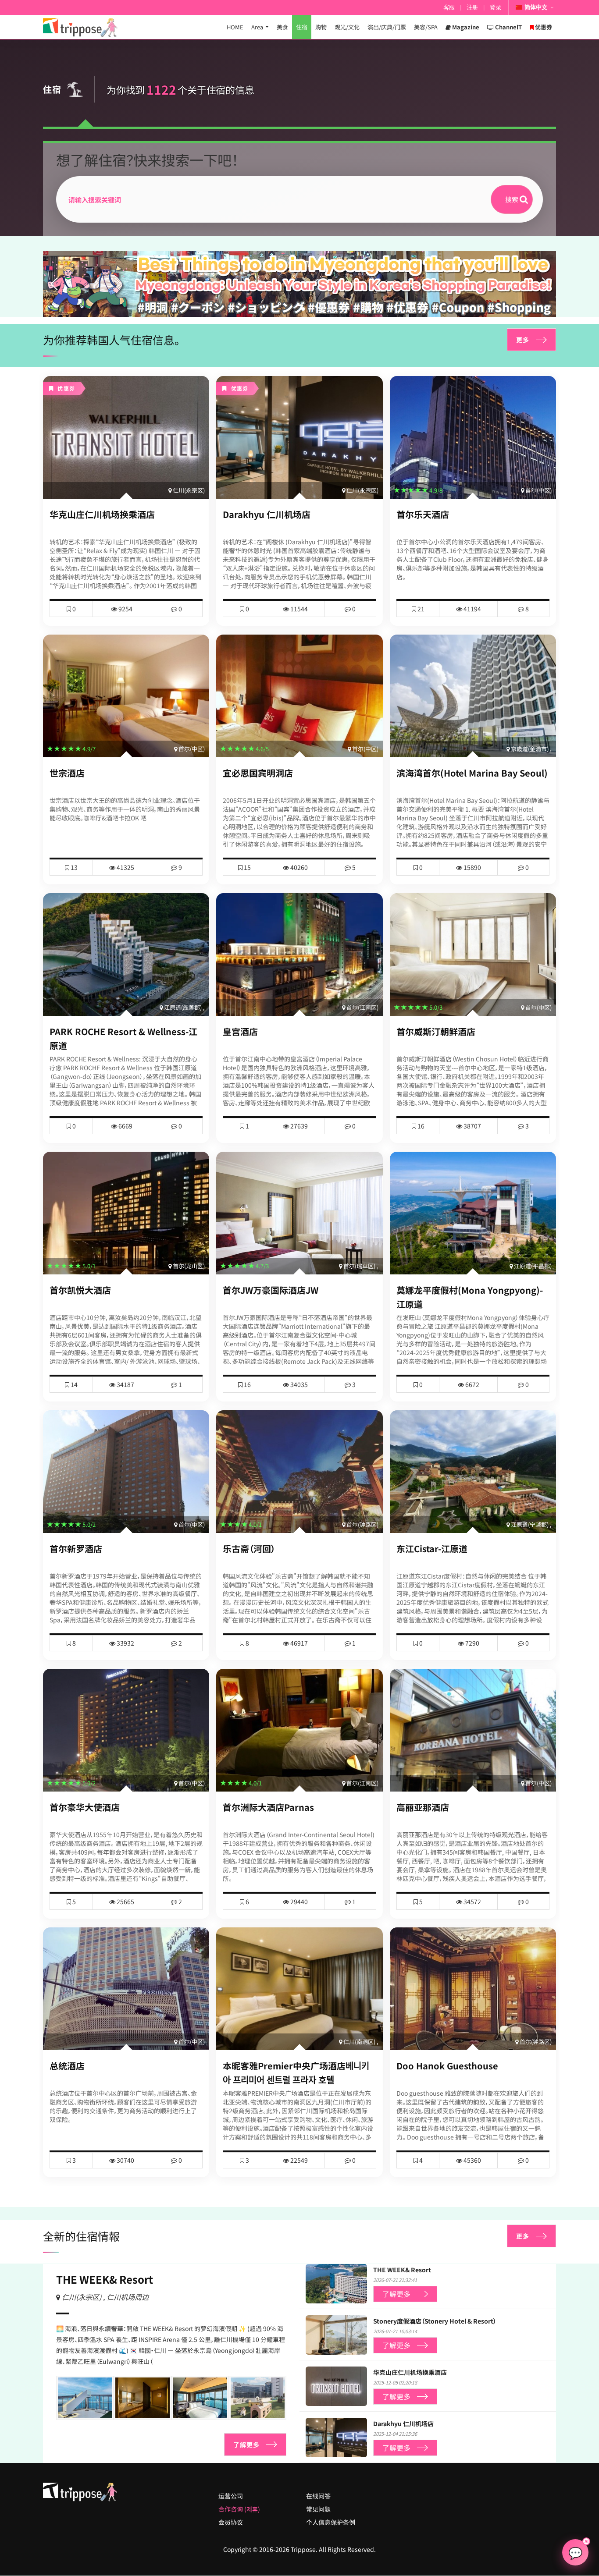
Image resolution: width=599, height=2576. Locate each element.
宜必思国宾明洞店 (258, 773)
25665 (125, 1902)
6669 (125, 1126)
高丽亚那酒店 (423, 1807)
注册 (472, 7)
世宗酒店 (67, 773)
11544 (298, 609)
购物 (321, 27)
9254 (125, 609)
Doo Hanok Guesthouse (447, 2066)
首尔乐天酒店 (423, 514)
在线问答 (318, 2496)
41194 (472, 609)
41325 (125, 867)
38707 (472, 1126)
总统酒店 (67, 2066)
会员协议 (231, 2522)
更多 (523, 340)
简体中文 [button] (536, 7)
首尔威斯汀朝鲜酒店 (436, 1031)
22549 (298, 2160)
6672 (472, 1384)
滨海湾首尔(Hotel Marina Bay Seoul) (472, 773)
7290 (472, 1643)
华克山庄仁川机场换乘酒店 (102, 514)
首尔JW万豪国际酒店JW (271, 1290)
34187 (125, 1384)
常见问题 (318, 2509)
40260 (298, 867)
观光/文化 (347, 27)
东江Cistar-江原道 (432, 1549)
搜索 (512, 199)
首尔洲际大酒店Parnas (268, 1807)
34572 (472, 1902)
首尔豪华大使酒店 (85, 1807)
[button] (296, 309)
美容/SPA (426, 27)
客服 (449, 7)
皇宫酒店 (240, 1031)
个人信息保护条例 (331, 2522)
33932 (125, 1643)
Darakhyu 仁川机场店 (267, 514)
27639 (298, 1126)
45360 (472, 2160)
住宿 (302, 27)
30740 (125, 2160)
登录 (496, 7)
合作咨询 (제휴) (239, 2509)
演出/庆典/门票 (387, 27)
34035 (298, 1384)
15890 (472, 867)
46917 (298, 1643)
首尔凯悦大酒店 (80, 1290)
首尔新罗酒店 (76, 1549)
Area (257, 27)
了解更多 (246, 2445)
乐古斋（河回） (249, 1549)
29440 (298, 1902)
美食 (282, 27)
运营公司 (231, 2496)
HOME (235, 27)
